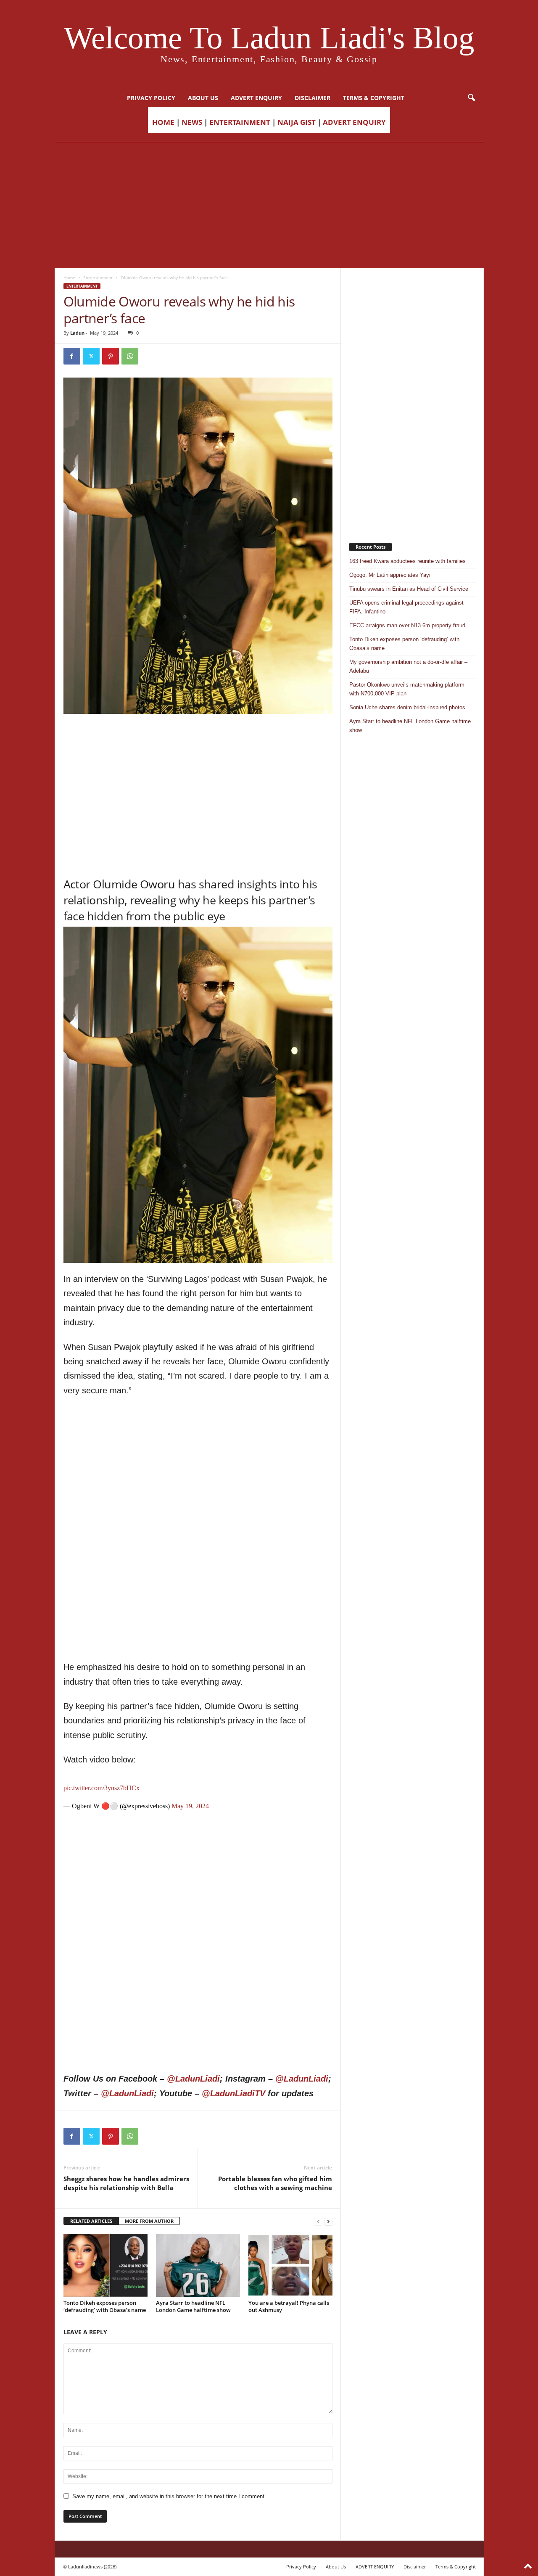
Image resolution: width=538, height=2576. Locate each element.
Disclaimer (313, 98)
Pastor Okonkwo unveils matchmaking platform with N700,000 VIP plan (407, 689)
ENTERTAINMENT (240, 122)
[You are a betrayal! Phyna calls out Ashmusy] (290, 2265)
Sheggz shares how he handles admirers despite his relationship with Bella (126, 2183)
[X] (91, 356)
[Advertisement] (269, 205)
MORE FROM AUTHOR (149, 2221)
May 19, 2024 (190, 1806)
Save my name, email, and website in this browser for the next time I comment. (169, 2496)
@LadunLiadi (193, 2079)
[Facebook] (72, 356)
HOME (163, 122)
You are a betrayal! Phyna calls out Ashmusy (289, 2306)
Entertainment (98, 277)
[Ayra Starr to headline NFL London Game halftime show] (198, 2265)
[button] (471, 98)
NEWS (192, 122)
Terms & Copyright (374, 98)
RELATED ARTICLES (91, 2221)
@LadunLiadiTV (233, 2093)
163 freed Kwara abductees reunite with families (407, 561)
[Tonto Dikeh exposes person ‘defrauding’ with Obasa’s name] (105, 2265)
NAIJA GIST (297, 122)
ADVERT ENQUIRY (256, 98)
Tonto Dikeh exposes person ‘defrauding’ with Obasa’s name (105, 2306)
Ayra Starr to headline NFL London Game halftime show (193, 2306)
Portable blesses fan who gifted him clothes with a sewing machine (275, 2183)
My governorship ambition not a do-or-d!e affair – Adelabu (408, 666)
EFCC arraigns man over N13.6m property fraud (407, 625)
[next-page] (328, 2221)
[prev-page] (318, 2221)
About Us (203, 98)
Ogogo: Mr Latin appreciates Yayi (390, 575)
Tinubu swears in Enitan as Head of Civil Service (409, 589)
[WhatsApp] (130, 356)
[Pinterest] (111, 356)
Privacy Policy (151, 98)
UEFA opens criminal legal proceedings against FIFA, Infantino (406, 607)
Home (69, 277)
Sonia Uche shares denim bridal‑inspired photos (407, 707)
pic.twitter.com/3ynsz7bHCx (102, 1788)
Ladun (77, 333)
